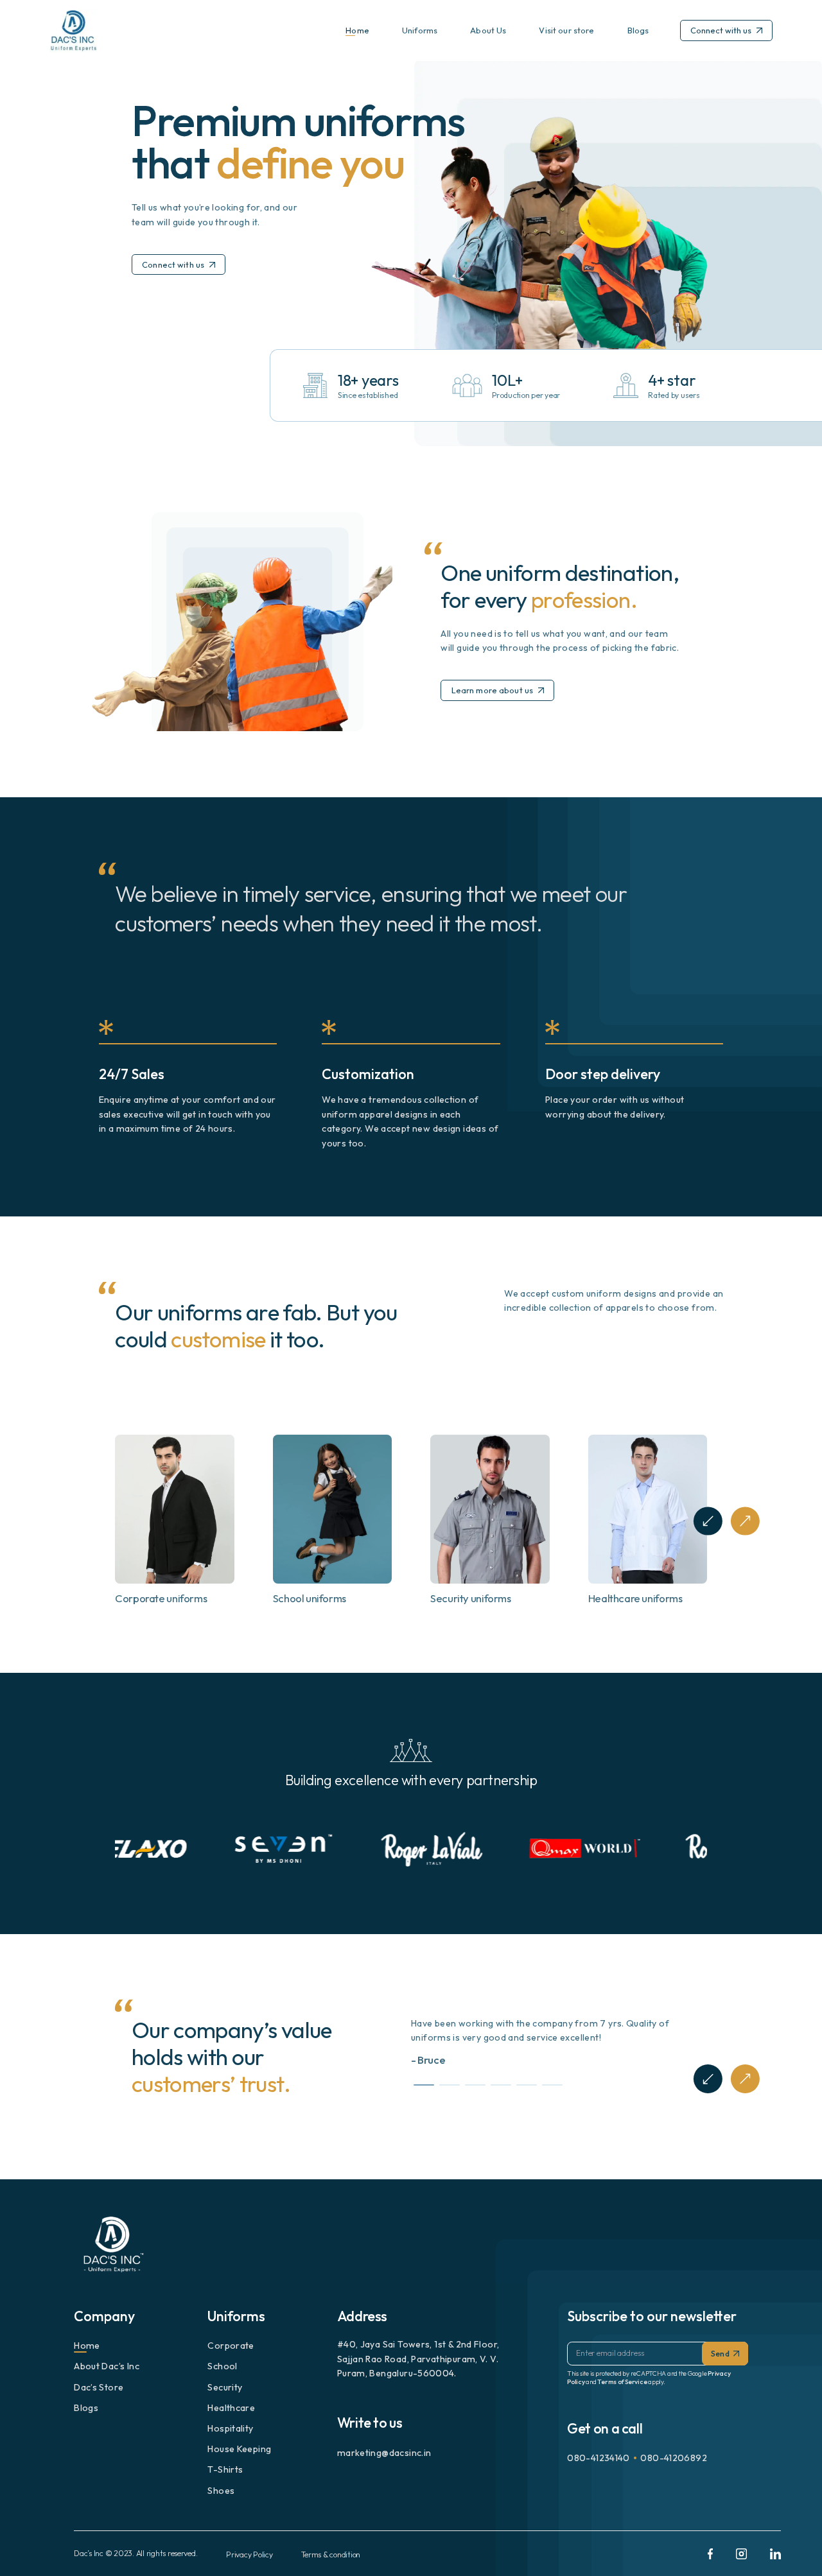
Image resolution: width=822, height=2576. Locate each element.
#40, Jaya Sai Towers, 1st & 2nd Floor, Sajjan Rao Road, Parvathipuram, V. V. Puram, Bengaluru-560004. (418, 2359)
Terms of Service (622, 2382)
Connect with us (721, 30)
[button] (708, 1521)
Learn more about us (492, 690)
